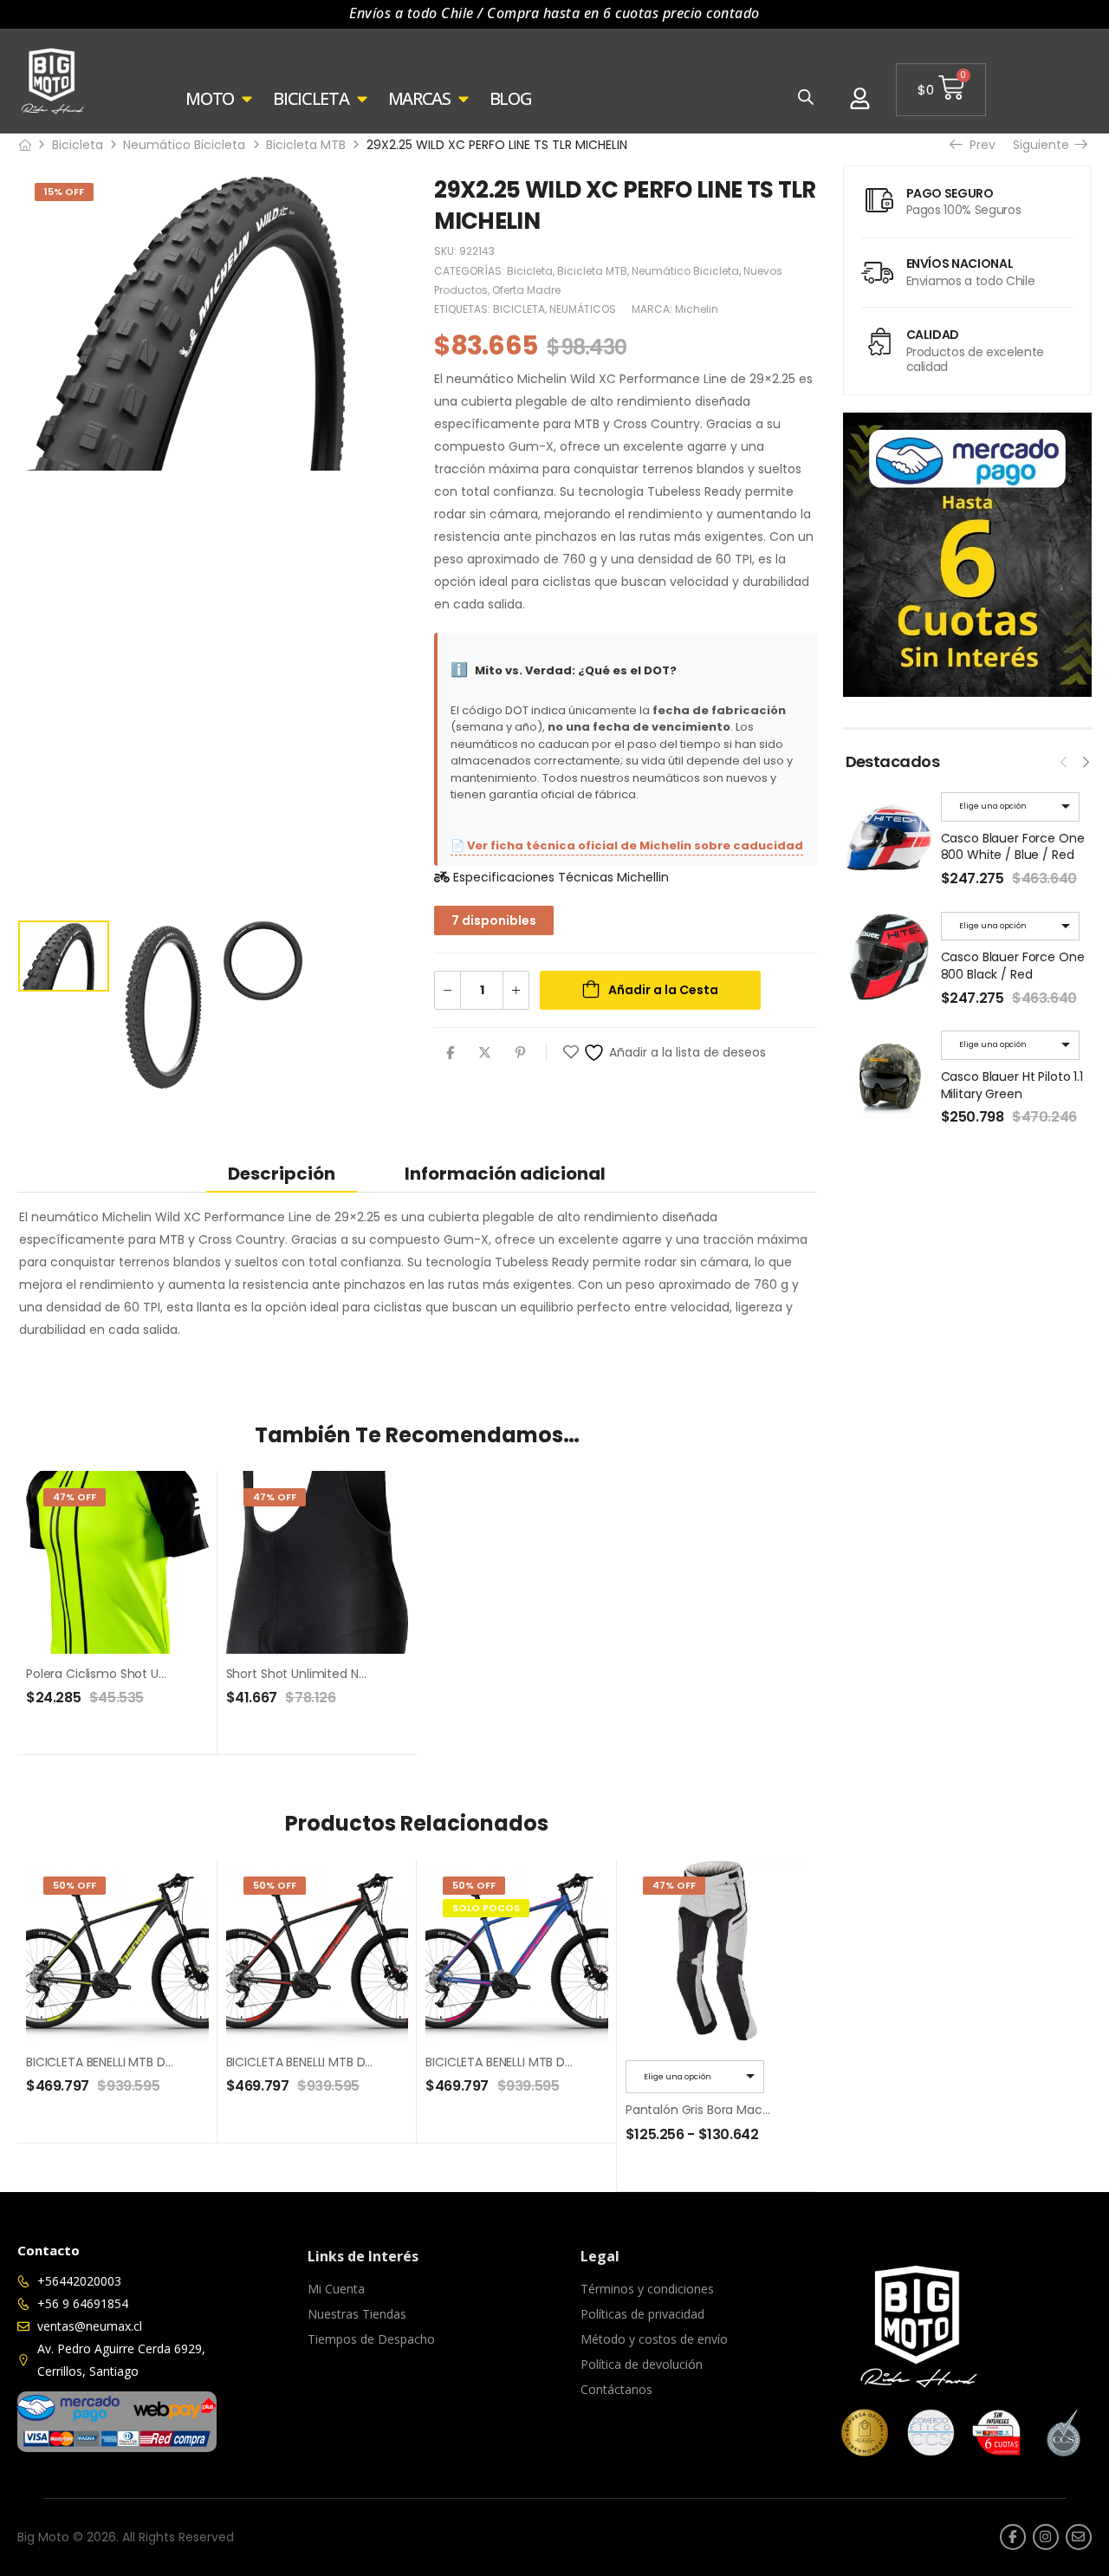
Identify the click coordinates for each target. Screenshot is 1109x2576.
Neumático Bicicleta (184, 145)
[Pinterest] (520, 1053)
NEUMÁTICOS (583, 309)
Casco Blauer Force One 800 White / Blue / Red (1013, 847)
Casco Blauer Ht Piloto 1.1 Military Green (1012, 1085)
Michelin (697, 309)
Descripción (282, 1174)
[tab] (282, 1173)
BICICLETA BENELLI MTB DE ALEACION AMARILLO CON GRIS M (195, 2062)
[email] (1079, 2537)
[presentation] (1064, 760)
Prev (977, 145)
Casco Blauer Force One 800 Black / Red (1013, 966)
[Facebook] (450, 1053)
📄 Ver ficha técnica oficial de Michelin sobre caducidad (627, 846)
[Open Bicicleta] (362, 99)
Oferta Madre (526, 290)
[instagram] (1046, 2537)
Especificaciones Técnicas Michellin (559, 877)
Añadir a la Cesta (663, 990)
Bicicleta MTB (306, 145)
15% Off (64, 192)
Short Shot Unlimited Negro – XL (320, 1674)
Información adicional (505, 1174)
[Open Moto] (247, 99)
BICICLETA (519, 309)
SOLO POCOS (486, 1908)
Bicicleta (78, 145)
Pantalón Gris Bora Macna (702, 2110)
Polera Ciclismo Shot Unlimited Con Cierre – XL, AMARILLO (194, 1674)
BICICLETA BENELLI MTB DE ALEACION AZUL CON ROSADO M (592, 2062)
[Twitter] (485, 1053)
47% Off (75, 1497)
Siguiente (1046, 145)
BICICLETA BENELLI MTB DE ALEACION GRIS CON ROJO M (383, 2062)
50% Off (75, 1885)
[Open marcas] (464, 99)
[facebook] (1013, 2537)
